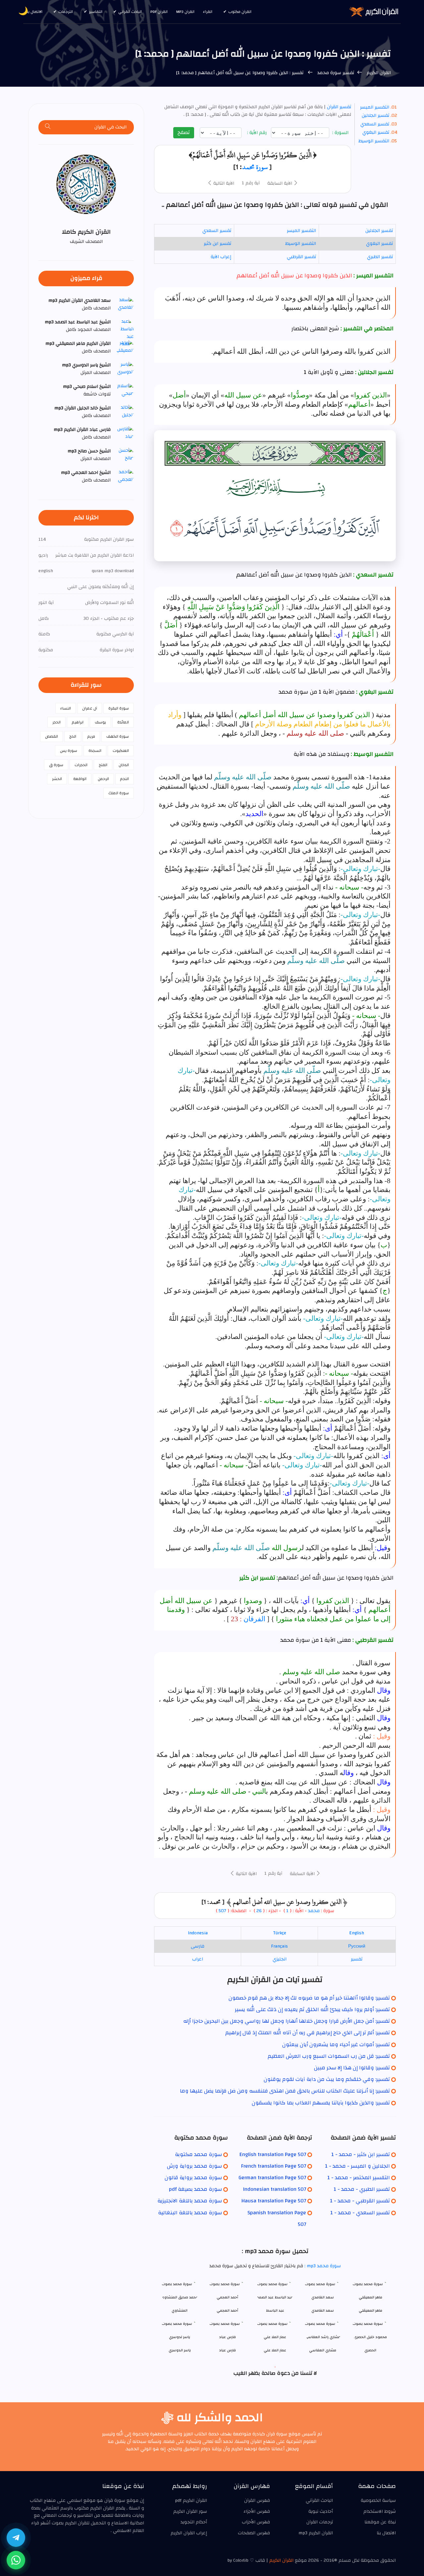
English (357, 1933)
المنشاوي (180, 2310)
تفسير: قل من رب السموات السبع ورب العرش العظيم (329, 2056)
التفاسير (96, 12)
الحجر (56, 722)
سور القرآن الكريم (190, 2511)
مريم (91, 736)
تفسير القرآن (338, 107)
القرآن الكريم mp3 (316, 2533)
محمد (314, 1911)
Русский (357, 1946)
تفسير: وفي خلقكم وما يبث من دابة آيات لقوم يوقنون (327, 2079)
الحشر (57, 779)
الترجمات (66, 12)
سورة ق (56, 765)
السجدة (95, 751)
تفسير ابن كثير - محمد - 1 (361, 2154)
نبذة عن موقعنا (380, 2522)
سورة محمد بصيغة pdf (195, 2189)
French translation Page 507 (274, 2166)
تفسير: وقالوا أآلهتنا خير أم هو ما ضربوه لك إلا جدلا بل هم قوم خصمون (309, 1998)
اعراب (198, 1959)
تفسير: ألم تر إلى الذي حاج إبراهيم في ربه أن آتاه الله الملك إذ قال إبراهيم (308, 2033)
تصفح (184, 132)
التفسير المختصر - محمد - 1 (359, 2178)
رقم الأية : (258, 133)
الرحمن (103, 779)
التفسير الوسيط (374, 141)
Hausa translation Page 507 (274, 2201)
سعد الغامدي (323, 2310)
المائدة (123, 722)
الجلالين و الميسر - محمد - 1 (357, 2166)
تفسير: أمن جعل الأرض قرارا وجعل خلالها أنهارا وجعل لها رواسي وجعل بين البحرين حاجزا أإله (287, 2021)
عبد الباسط (275, 2310)
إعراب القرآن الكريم (189, 2533)
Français (279, 1946)
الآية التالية (223, 183)
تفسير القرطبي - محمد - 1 (360, 2201)
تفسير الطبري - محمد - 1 (362, 2189)
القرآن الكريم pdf (191, 2501)
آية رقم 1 (251, 183)
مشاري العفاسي (323, 2350)
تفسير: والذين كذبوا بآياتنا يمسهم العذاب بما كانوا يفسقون (321, 2103)
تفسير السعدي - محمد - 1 (360, 2213)
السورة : (341, 133)
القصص (52, 736)
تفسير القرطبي (301, 257)
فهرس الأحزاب (256, 2522)
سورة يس (69, 751)
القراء (208, 12)
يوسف (100, 722)
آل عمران (90, 708)
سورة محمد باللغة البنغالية (190, 2213)
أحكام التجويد (194, 2522)
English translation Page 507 (273, 2154)
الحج (73, 736)
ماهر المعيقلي (371, 2310)
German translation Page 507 (272, 2178)
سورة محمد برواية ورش (194, 2166)
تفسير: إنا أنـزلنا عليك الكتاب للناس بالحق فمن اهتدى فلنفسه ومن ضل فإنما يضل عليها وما (285, 2091)
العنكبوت (121, 751)
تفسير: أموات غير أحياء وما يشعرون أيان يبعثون (336, 2045)
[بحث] (48, 127)
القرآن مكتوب (240, 12)
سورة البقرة (119, 708)
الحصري (370, 2350)
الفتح (103, 765)
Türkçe (280, 1933)
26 (258, 1911)
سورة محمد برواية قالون (193, 2178)
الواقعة (80, 779)
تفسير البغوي (376, 132)
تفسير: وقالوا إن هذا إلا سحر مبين (352, 2068)
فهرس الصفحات (254, 2533)
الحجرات (81, 765)
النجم (125, 779)
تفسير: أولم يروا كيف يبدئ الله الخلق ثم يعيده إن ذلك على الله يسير (312, 2009)
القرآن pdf (159, 12)
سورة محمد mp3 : (322, 2266)
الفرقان (254, 1619)
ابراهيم (78, 722)
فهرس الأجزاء (257, 2511)
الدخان (124, 765)
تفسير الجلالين (375, 115)
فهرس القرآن (257, 2501)
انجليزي (280, 1959)
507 (222, 1911)
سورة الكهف (118, 736)
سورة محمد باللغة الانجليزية (190, 2201)
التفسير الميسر (375, 107)
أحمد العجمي (227, 2310)
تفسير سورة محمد (335, 73)
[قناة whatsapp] (16, 2560)
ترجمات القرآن (320, 2522)
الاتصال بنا (34, 12)
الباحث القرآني (130, 12)
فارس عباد (227, 2350)
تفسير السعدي (375, 124)
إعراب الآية (221, 257)
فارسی (198, 1946)
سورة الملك (119, 793)
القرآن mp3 (185, 12)
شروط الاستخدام (380, 2511)
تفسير (357, 1959)
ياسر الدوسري (180, 2350)
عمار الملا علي (275, 2350)
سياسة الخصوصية (378, 2501)
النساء (66, 708)
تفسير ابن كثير (217, 244)
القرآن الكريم (378, 73)
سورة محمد (255, 167)
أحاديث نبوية (321, 2511)
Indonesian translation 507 (275, 2189)
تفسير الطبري (380, 257)
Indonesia (198, 1933)
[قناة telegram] (16, 2538)
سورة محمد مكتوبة (198, 2154)
